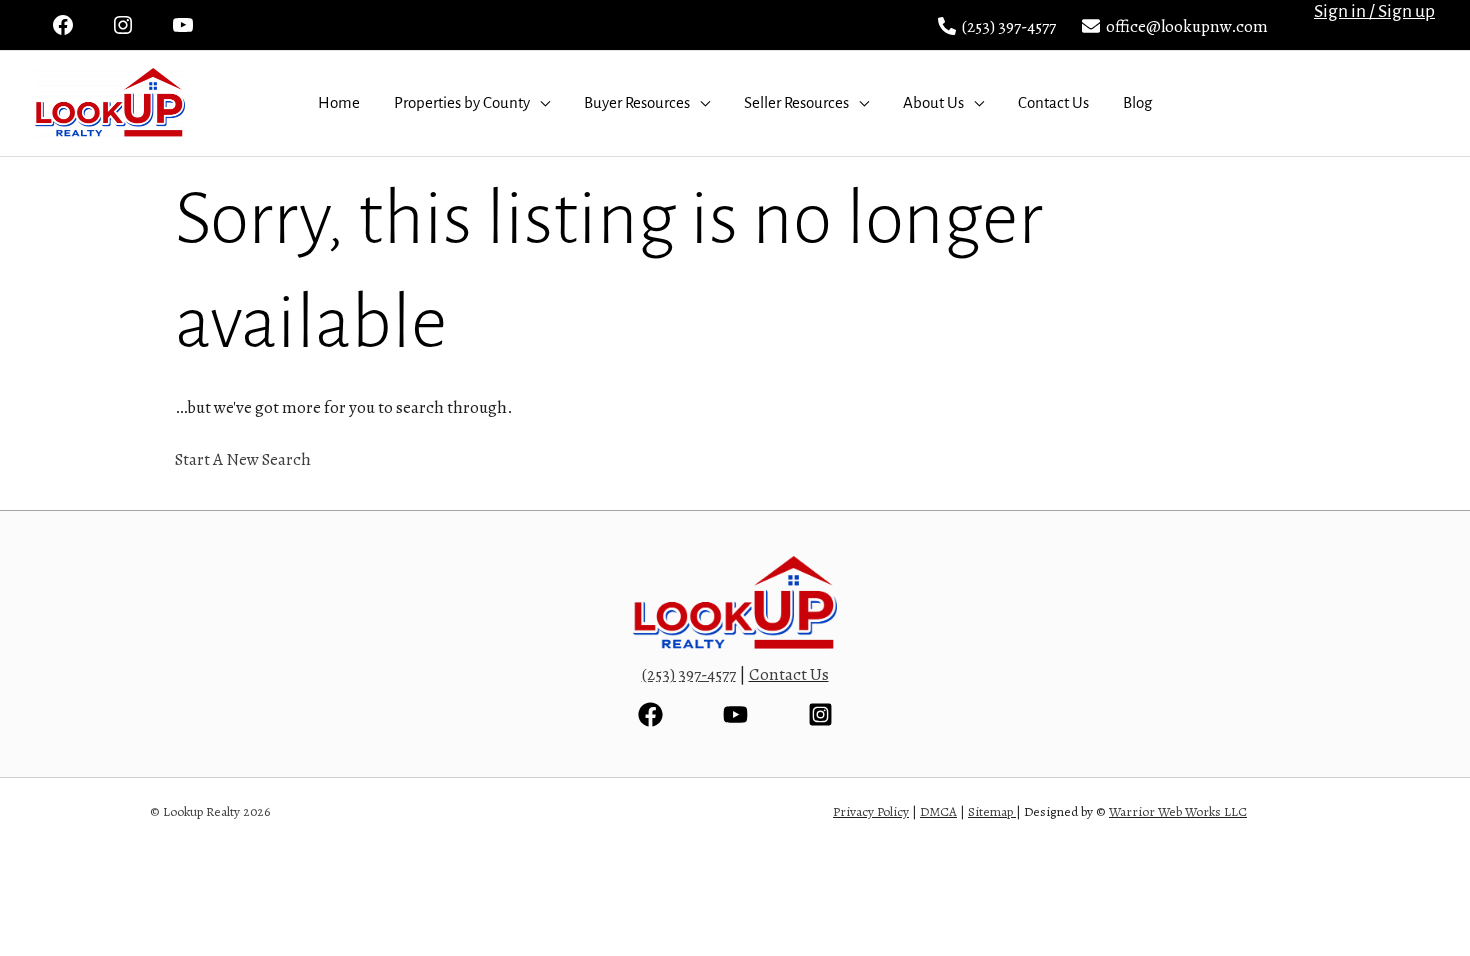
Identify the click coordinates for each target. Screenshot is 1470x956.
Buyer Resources (637, 102)
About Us (933, 102)
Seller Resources (796, 102)
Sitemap (990, 811)
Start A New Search (243, 459)
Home (339, 102)
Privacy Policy (871, 811)
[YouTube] (735, 714)
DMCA (938, 811)
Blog (1137, 102)
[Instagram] (820, 714)
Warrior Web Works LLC (1178, 811)
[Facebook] (650, 714)
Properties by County (462, 102)
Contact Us (1053, 102)
